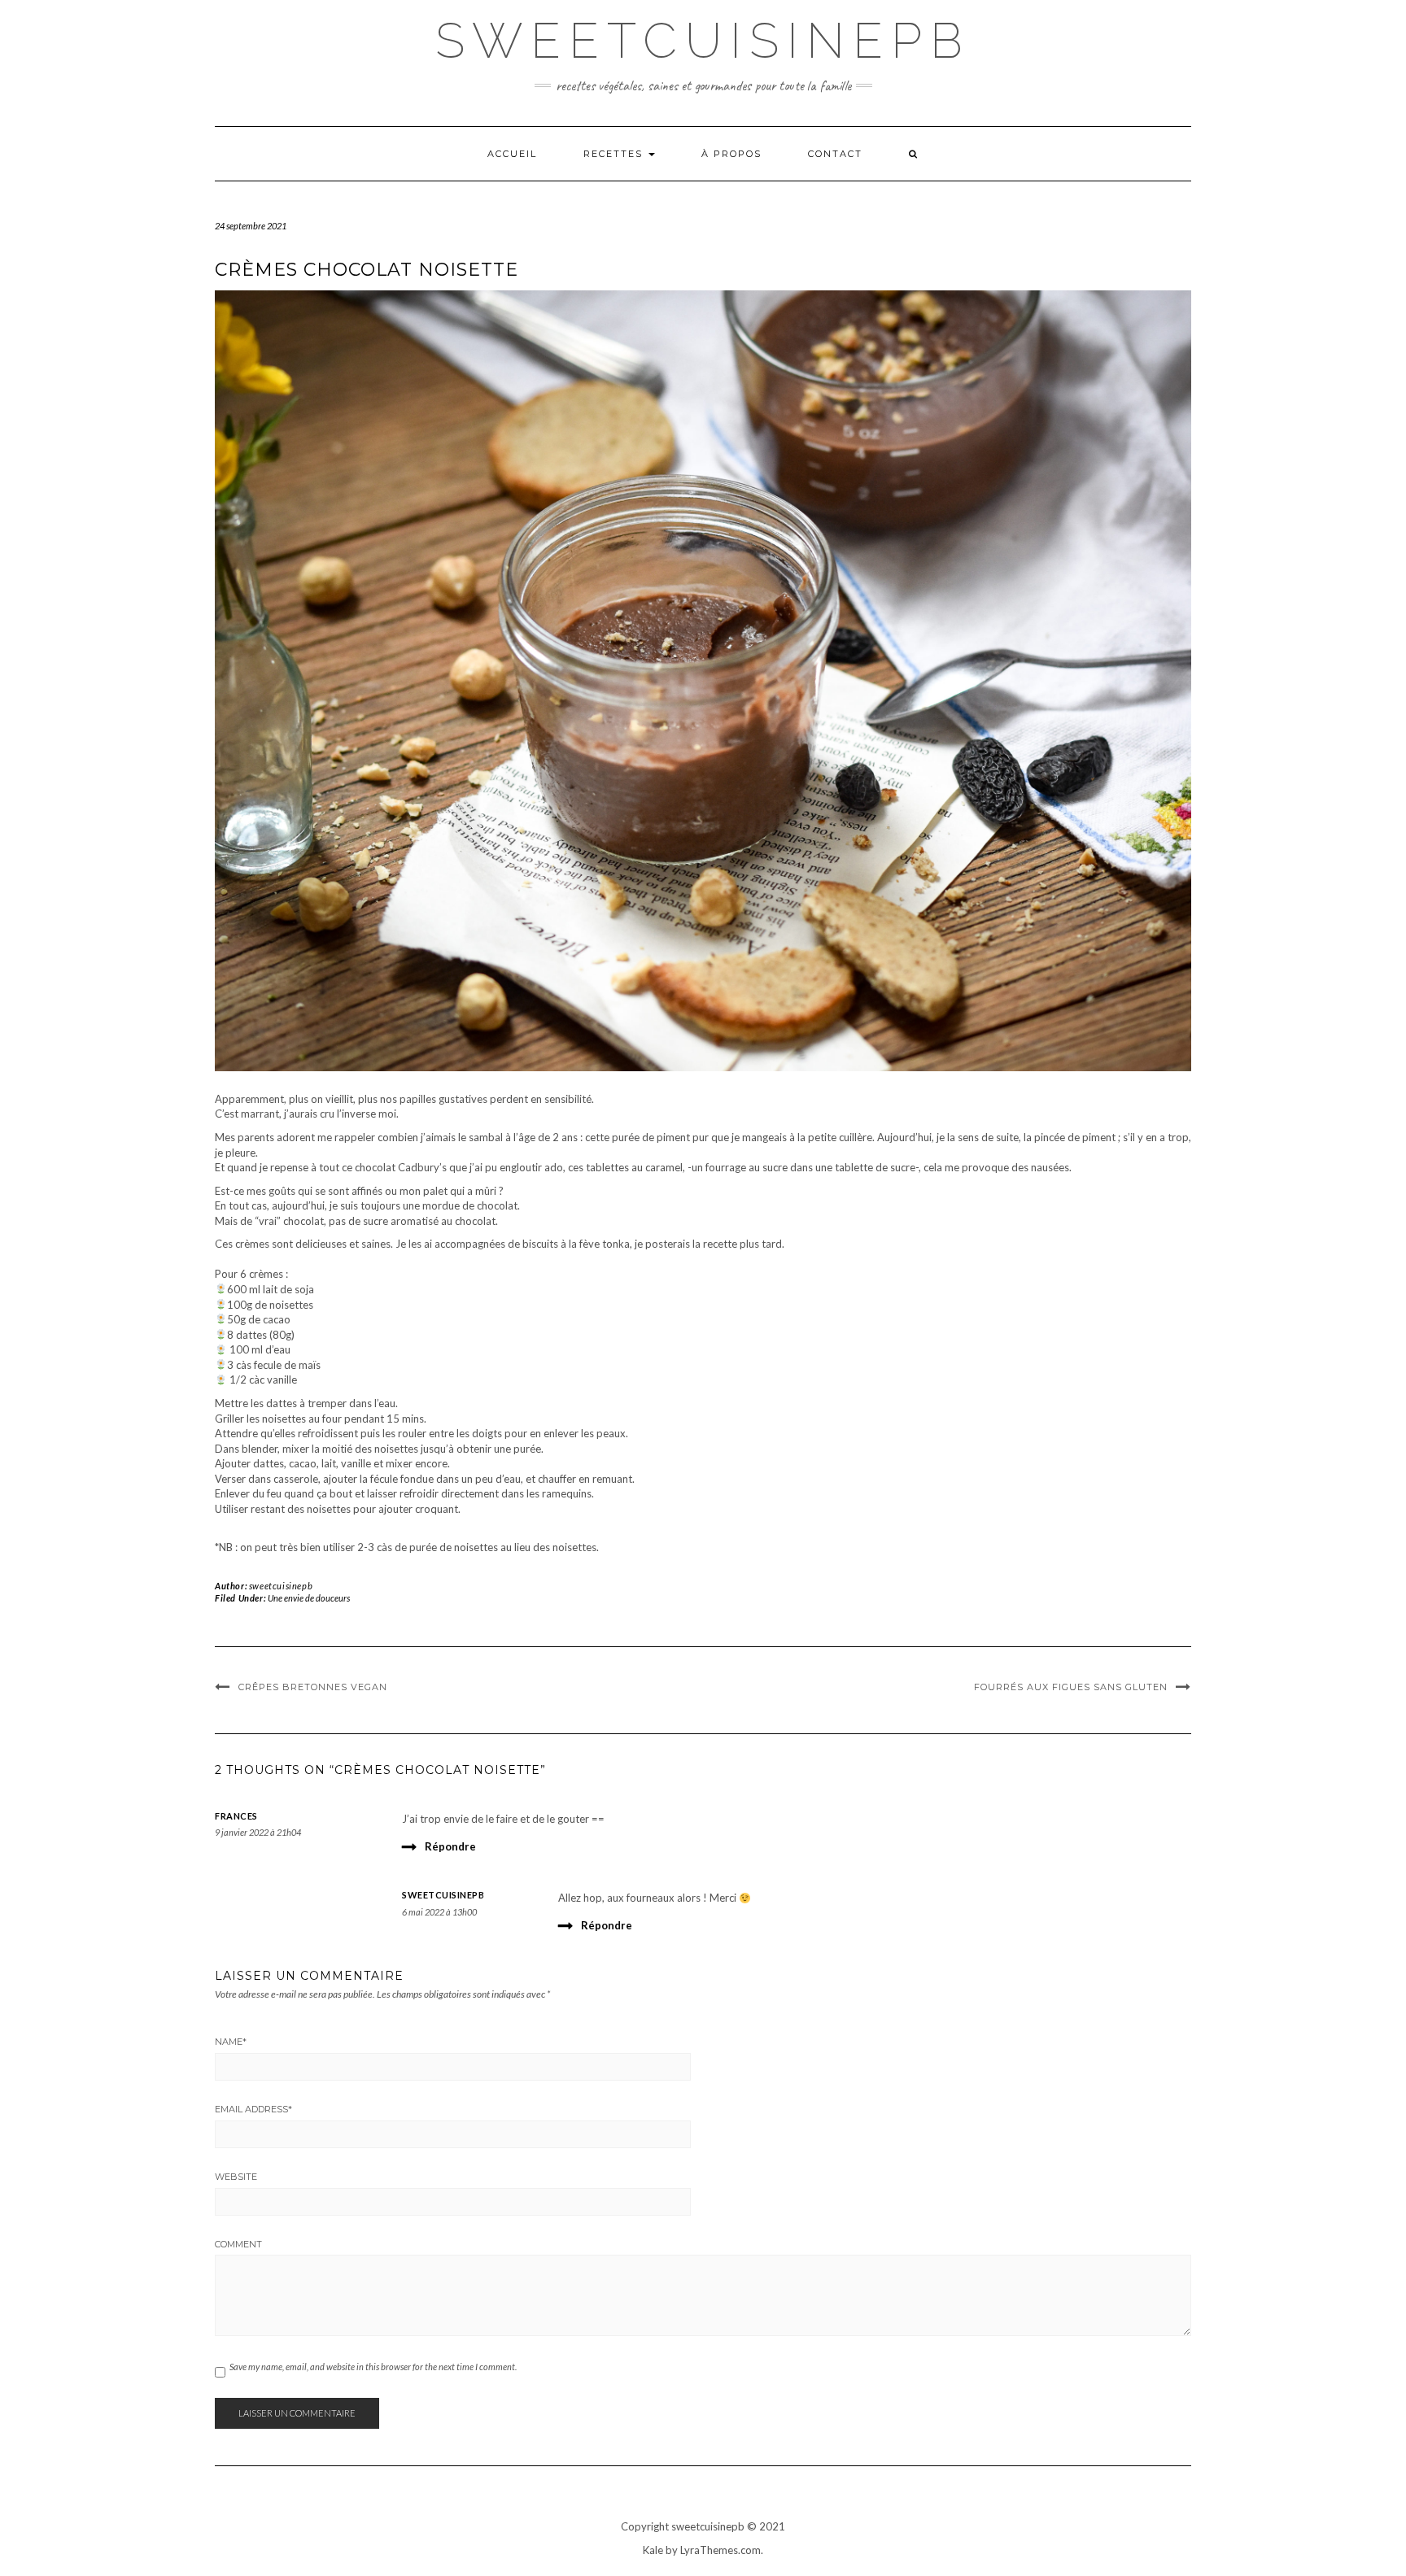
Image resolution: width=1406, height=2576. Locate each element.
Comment (238, 2244)
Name (231, 2042)
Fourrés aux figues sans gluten (1071, 1687)
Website (236, 2177)
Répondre (450, 1846)
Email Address (253, 2109)
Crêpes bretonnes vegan (313, 1687)
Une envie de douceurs (309, 1598)
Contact (835, 154)
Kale (653, 2550)
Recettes (615, 154)
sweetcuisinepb (281, 1586)
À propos (731, 154)
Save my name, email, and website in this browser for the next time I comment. (373, 2367)
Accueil (512, 154)
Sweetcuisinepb (703, 41)
